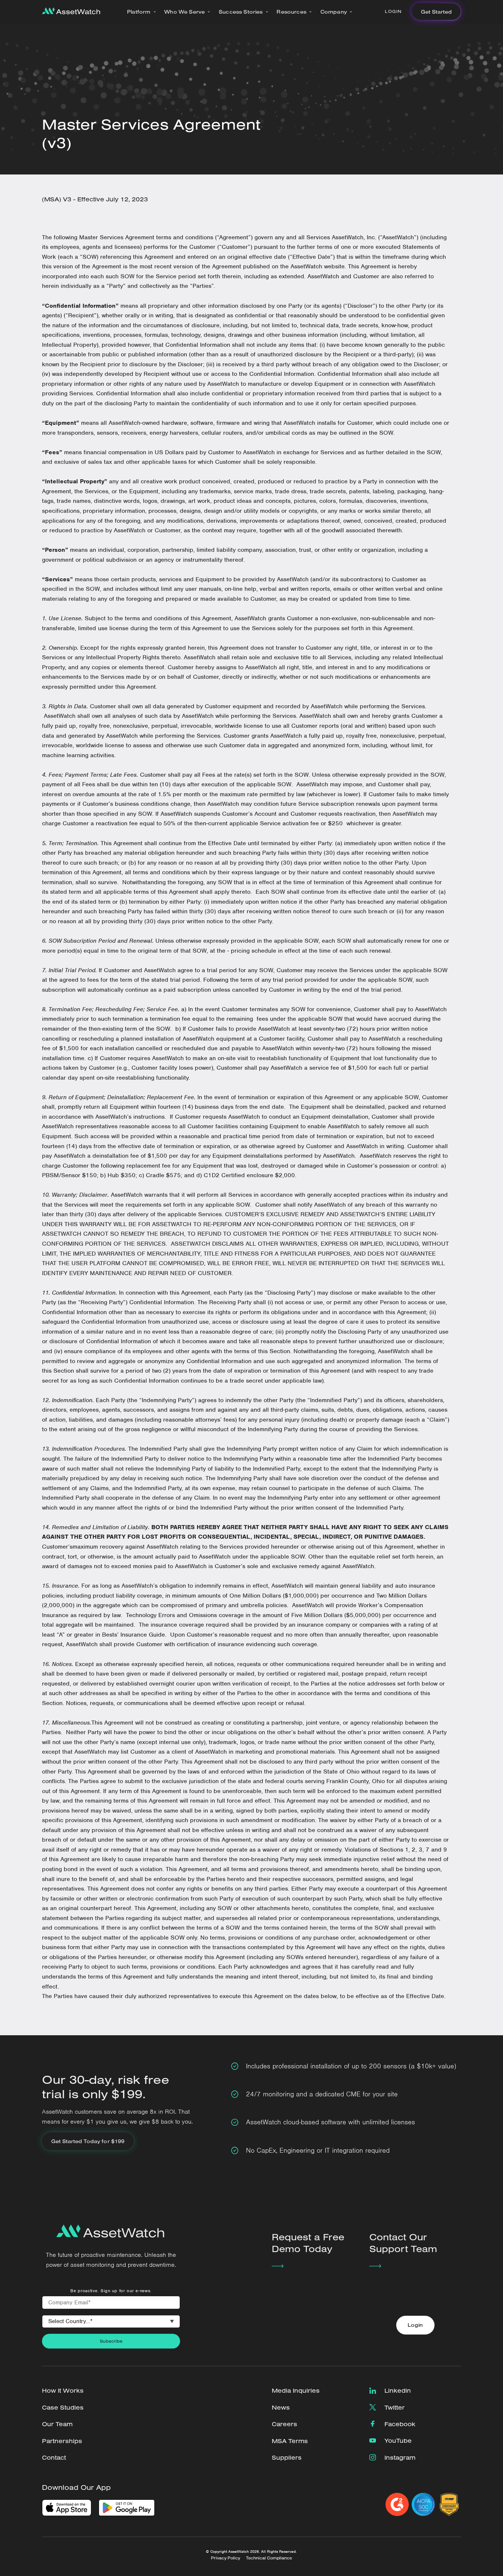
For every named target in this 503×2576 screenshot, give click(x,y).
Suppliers (287, 2457)
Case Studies (63, 2407)
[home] (71, 12)
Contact (54, 2457)
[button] (141, 12)
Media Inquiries (296, 2390)
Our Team (57, 2424)
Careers (284, 2424)
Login (393, 11)
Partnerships (62, 2441)
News (281, 2407)
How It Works (63, 2390)
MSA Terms (290, 2441)
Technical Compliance (269, 2558)
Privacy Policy (226, 2558)
